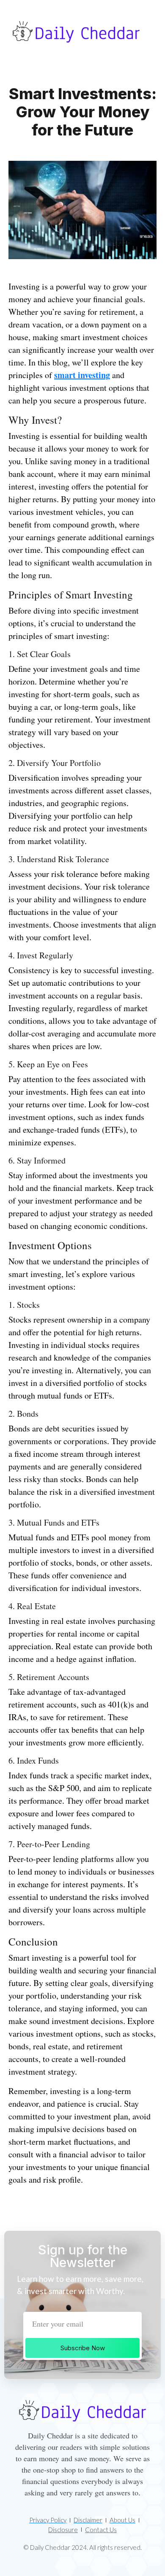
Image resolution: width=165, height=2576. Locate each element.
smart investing (82, 375)
